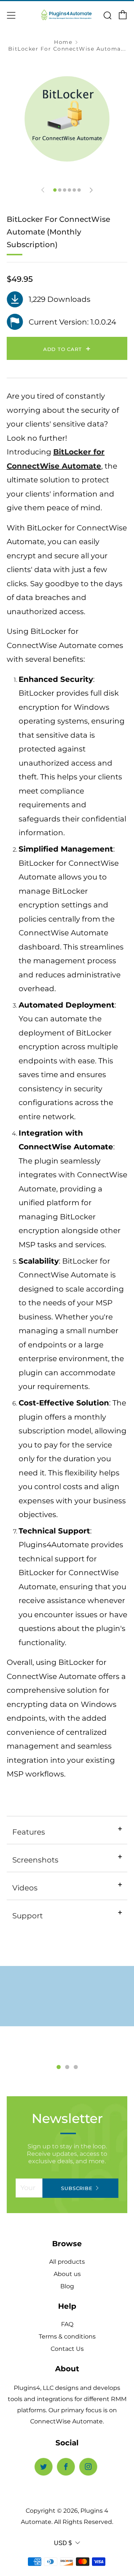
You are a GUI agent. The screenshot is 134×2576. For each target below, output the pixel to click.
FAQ (67, 2324)
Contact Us (67, 2349)
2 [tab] (67, 2067)
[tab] (55, 190)
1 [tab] (59, 2067)
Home (63, 42)
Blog (67, 2286)
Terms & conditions (67, 2336)
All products (67, 2262)
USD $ (63, 2543)
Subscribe (77, 2188)
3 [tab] (76, 2067)
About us (67, 2274)
